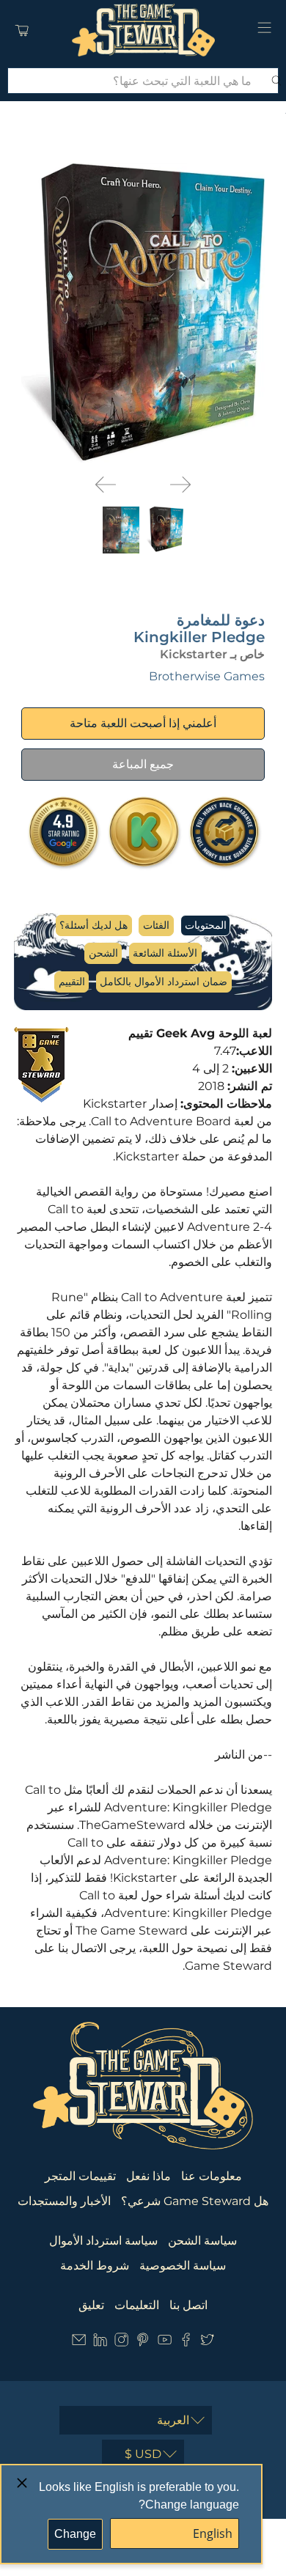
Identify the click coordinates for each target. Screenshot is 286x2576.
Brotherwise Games (207, 676)
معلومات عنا (212, 2176)
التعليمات (137, 2305)
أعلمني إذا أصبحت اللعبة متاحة (143, 723)
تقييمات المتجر (80, 2176)
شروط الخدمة (95, 2266)
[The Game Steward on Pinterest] (143, 2343)
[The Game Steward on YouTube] (165, 2343)
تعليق (91, 2305)
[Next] (180, 485)
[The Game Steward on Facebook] (186, 2343)
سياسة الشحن (202, 2241)
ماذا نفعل (148, 2176)
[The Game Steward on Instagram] (121, 2343)
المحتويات (206, 925)
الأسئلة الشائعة (165, 953)
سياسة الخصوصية (183, 2266)
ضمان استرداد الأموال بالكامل (164, 982)
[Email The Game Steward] (79, 2343)
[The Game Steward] (143, 30)
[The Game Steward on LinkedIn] (100, 2343)
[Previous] (106, 485)
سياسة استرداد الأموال (103, 2241)
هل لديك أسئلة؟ (93, 925)
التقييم (72, 982)
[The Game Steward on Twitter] (207, 2343)
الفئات (156, 925)
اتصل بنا (188, 2305)
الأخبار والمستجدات (64, 2201)
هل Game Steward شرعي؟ (195, 2201)
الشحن (103, 953)
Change (75, 2534)
